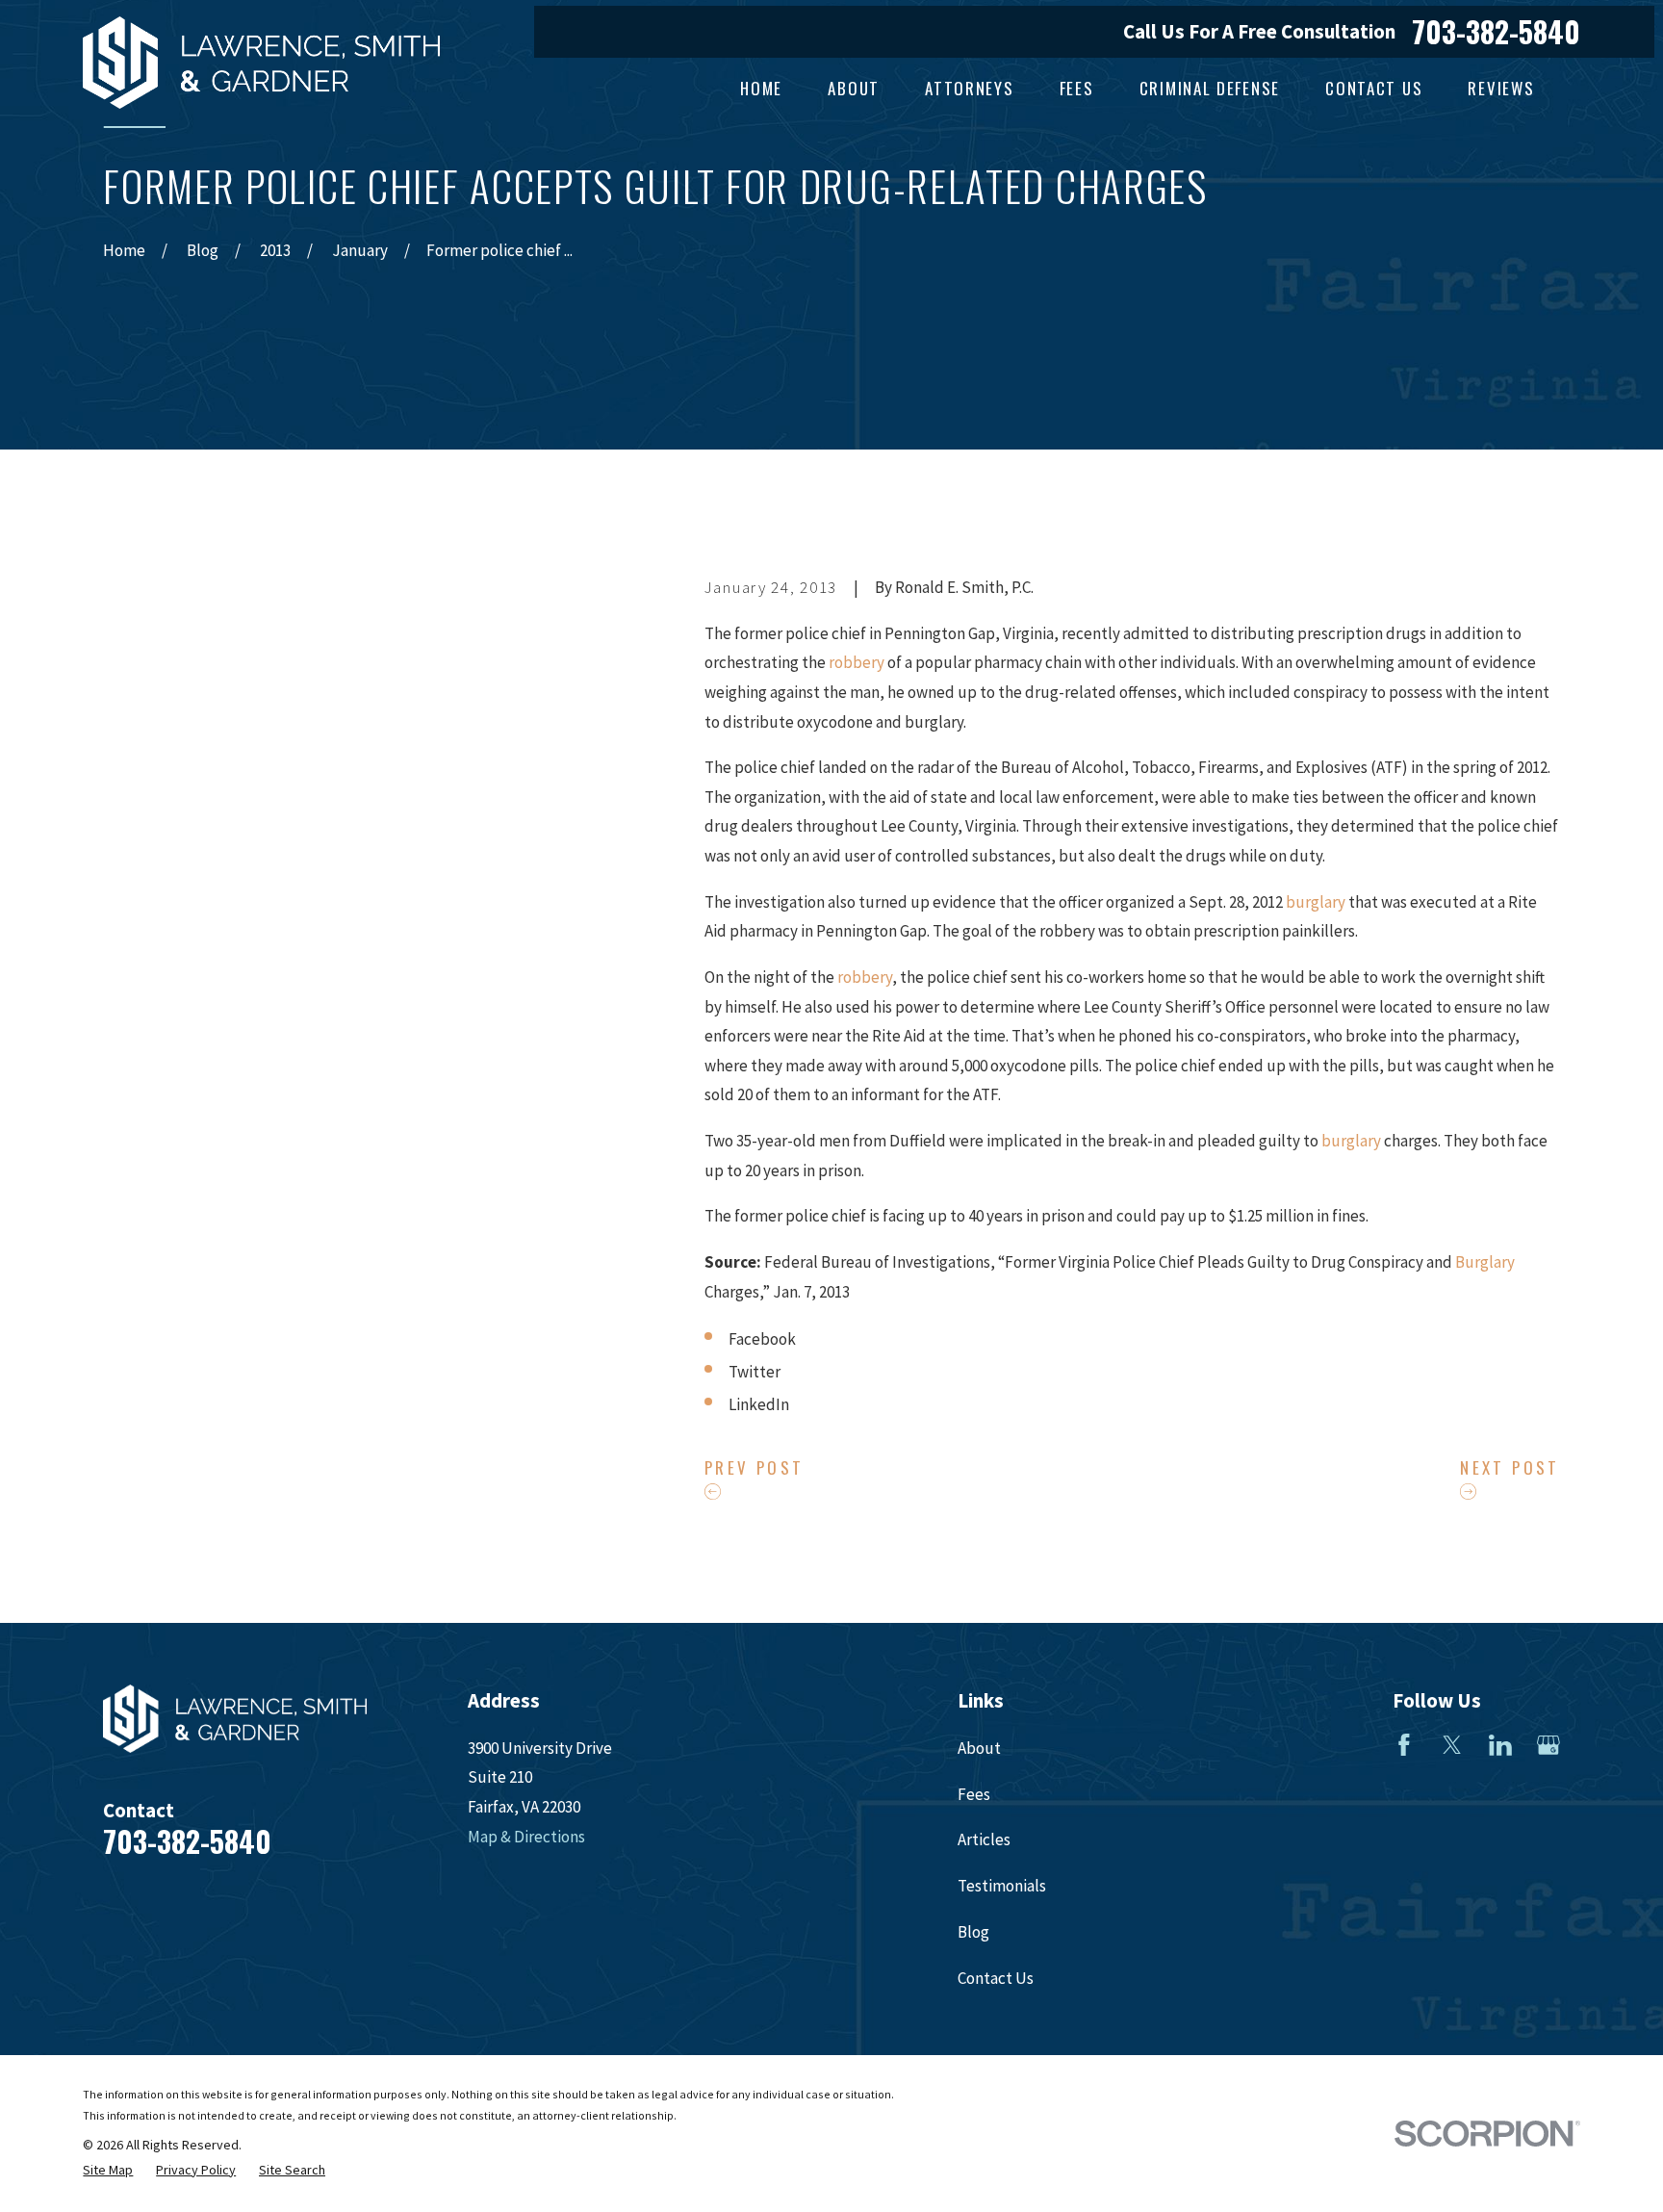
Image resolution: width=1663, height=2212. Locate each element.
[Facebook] (1404, 1745)
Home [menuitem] (761, 88)
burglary (1316, 902)
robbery (857, 662)
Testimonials (1002, 1886)
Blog (973, 1932)
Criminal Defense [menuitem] (1210, 88)
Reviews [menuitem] (1501, 88)
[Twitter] (1452, 1745)
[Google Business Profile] (1548, 1745)
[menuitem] (108, 2171)
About (979, 1748)
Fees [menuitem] (1077, 88)
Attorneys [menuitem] (969, 88)
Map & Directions (526, 1837)
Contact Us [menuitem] (1374, 88)
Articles (984, 1839)
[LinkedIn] (1500, 1745)
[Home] (261, 63)
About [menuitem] (854, 88)
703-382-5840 (1496, 32)
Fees (974, 1794)
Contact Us (996, 1978)
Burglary (1485, 1262)
